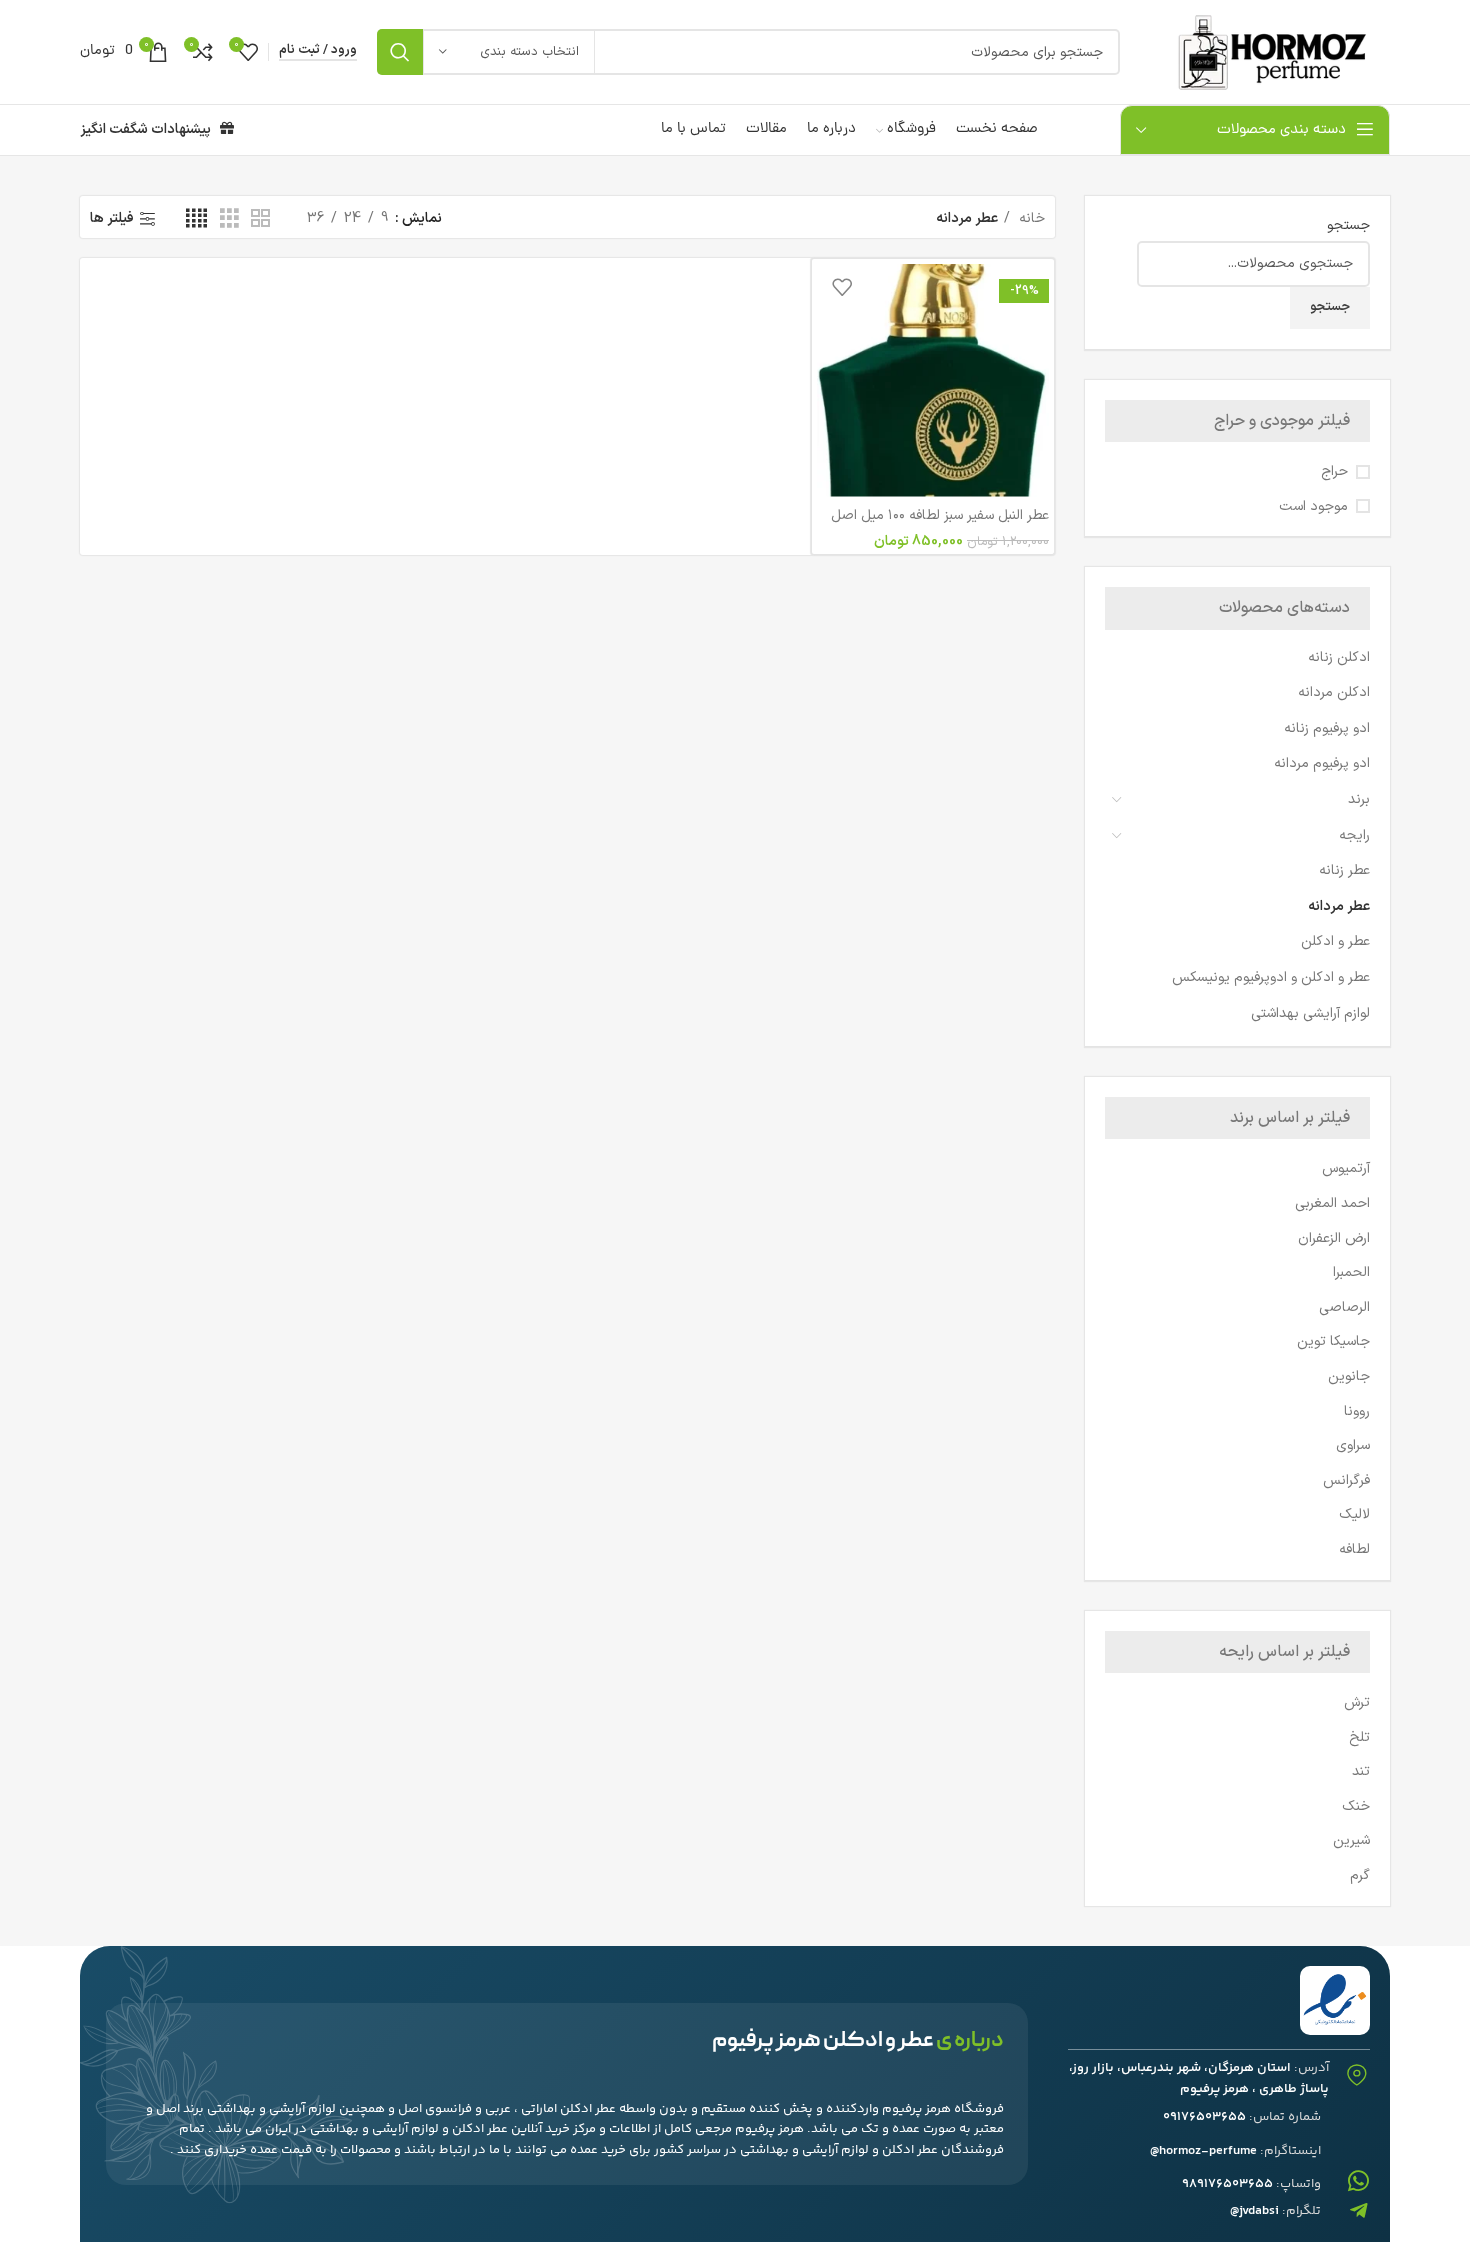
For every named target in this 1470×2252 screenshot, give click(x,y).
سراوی (1353, 1445)
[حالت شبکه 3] (229, 219)
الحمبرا (1351, 1272)
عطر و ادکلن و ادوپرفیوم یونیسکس (1271, 977)
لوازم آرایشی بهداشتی (1310, 1013)
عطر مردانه (1339, 906)
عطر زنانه (1344, 870)
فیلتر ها (112, 219)
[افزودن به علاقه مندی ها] (842, 286)
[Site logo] (1265, 51)
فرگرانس (1346, 1480)
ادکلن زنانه (1339, 657)
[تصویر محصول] (933, 380)
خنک (1356, 1806)
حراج (1334, 472)
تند (1361, 1771)
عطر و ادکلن (1335, 941)
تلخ (1359, 1737)
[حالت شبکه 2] (260, 219)
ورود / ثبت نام (318, 51)
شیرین (1351, 1840)
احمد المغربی (1332, 1203)
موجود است (1313, 507)
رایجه (1354, 835)
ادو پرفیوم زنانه (1327, 728)
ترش (1357, 1702)
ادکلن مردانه (1334, 692)
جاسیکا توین (1333, 1341)
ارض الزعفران (1334, 1238)
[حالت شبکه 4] (196, 219)
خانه (1030, 218)
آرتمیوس (1346, 1168)
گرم (1360, 1875)
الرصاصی (1344, 1307)
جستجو (1348, 226)
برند (1359, 799)
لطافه (1354, 1549)
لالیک (1354, 1514)
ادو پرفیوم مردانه (1322, 763)
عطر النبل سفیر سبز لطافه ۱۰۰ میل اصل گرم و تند (940, 525)
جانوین (1349, 1376)
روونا (1357, 1411)
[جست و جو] (400, 52)
